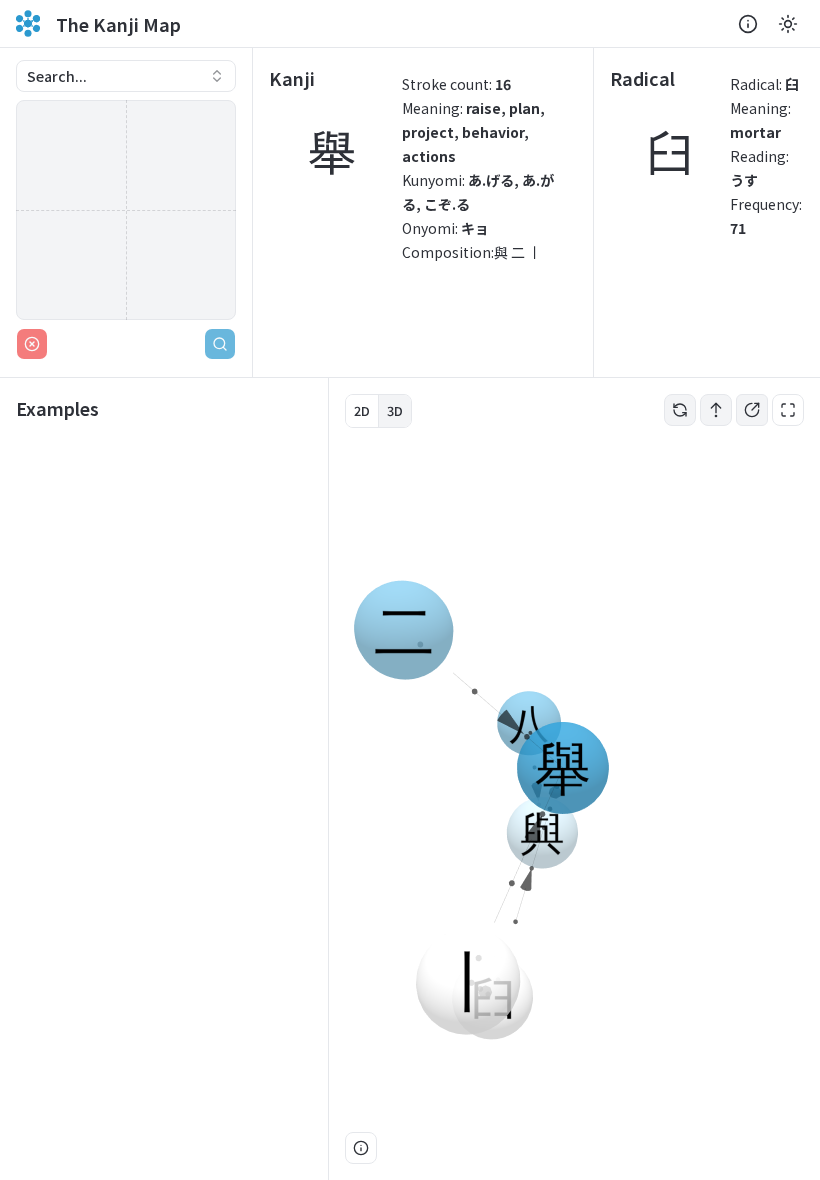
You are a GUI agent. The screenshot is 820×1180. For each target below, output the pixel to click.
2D (362, 410)
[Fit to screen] (788, 410)
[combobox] (126, 76)
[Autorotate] (680, 410)
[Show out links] (752, 410)
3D (395, 410)
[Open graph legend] (361, 1148)
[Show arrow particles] (716, 410)
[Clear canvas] (32, 344)
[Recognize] (220, 344)
